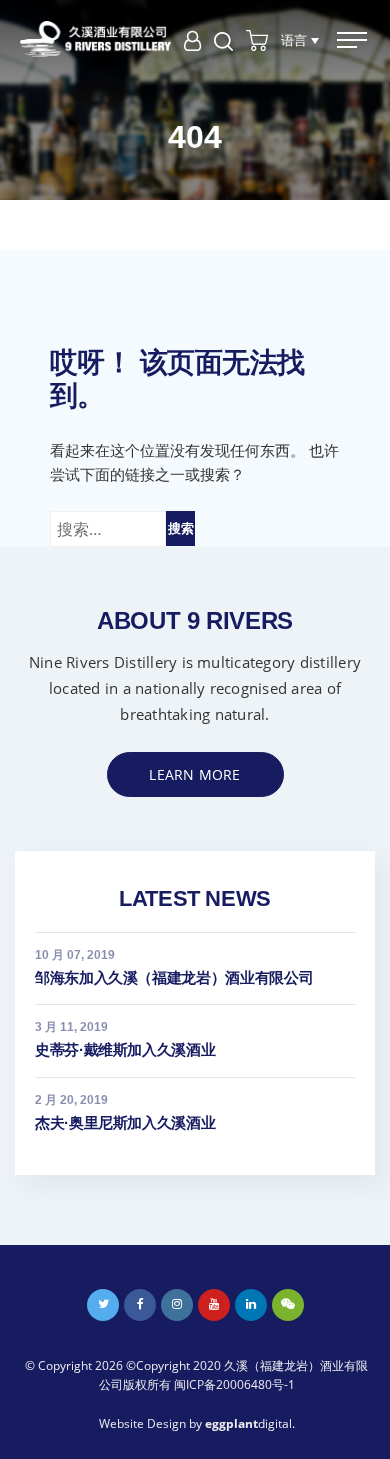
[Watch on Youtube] (214, 1305)
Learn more (194, 774)
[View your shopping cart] (257, 39)
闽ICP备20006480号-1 (234, 1384)
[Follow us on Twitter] (103, 1305)
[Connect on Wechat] (288, 1305)
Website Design (142, 1423)
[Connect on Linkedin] (251, 1305)
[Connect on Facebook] (140, 1305)
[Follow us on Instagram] (177, 1305)
